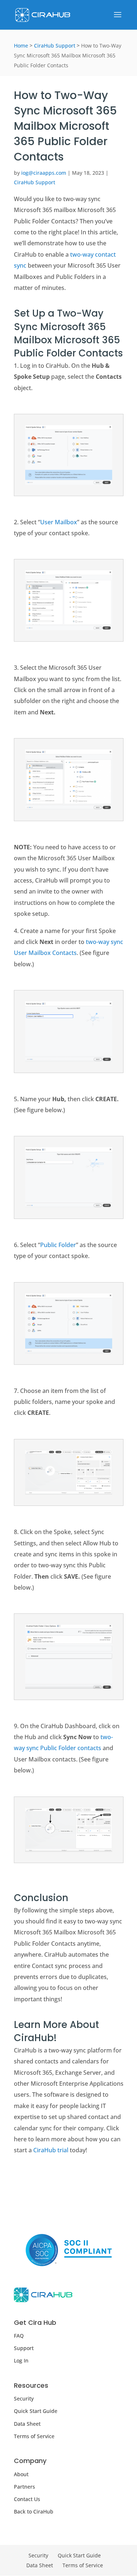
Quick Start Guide (36, 2411)
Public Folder (58, 1245)
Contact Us (27, 2499)
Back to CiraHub (34, 2511)
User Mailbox (59, 522)
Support (24, 2348)
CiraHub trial (51, 2150)
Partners (24, 2487)
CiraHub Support (55, 46)
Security (24, 2399)
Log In (21, 2360)
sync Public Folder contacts (64, 1748)
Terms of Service (34, 2436)
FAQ (19, 2336)
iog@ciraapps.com (44, 173)
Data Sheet (27, 2424)
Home (21, 46)
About (21, 2474)
